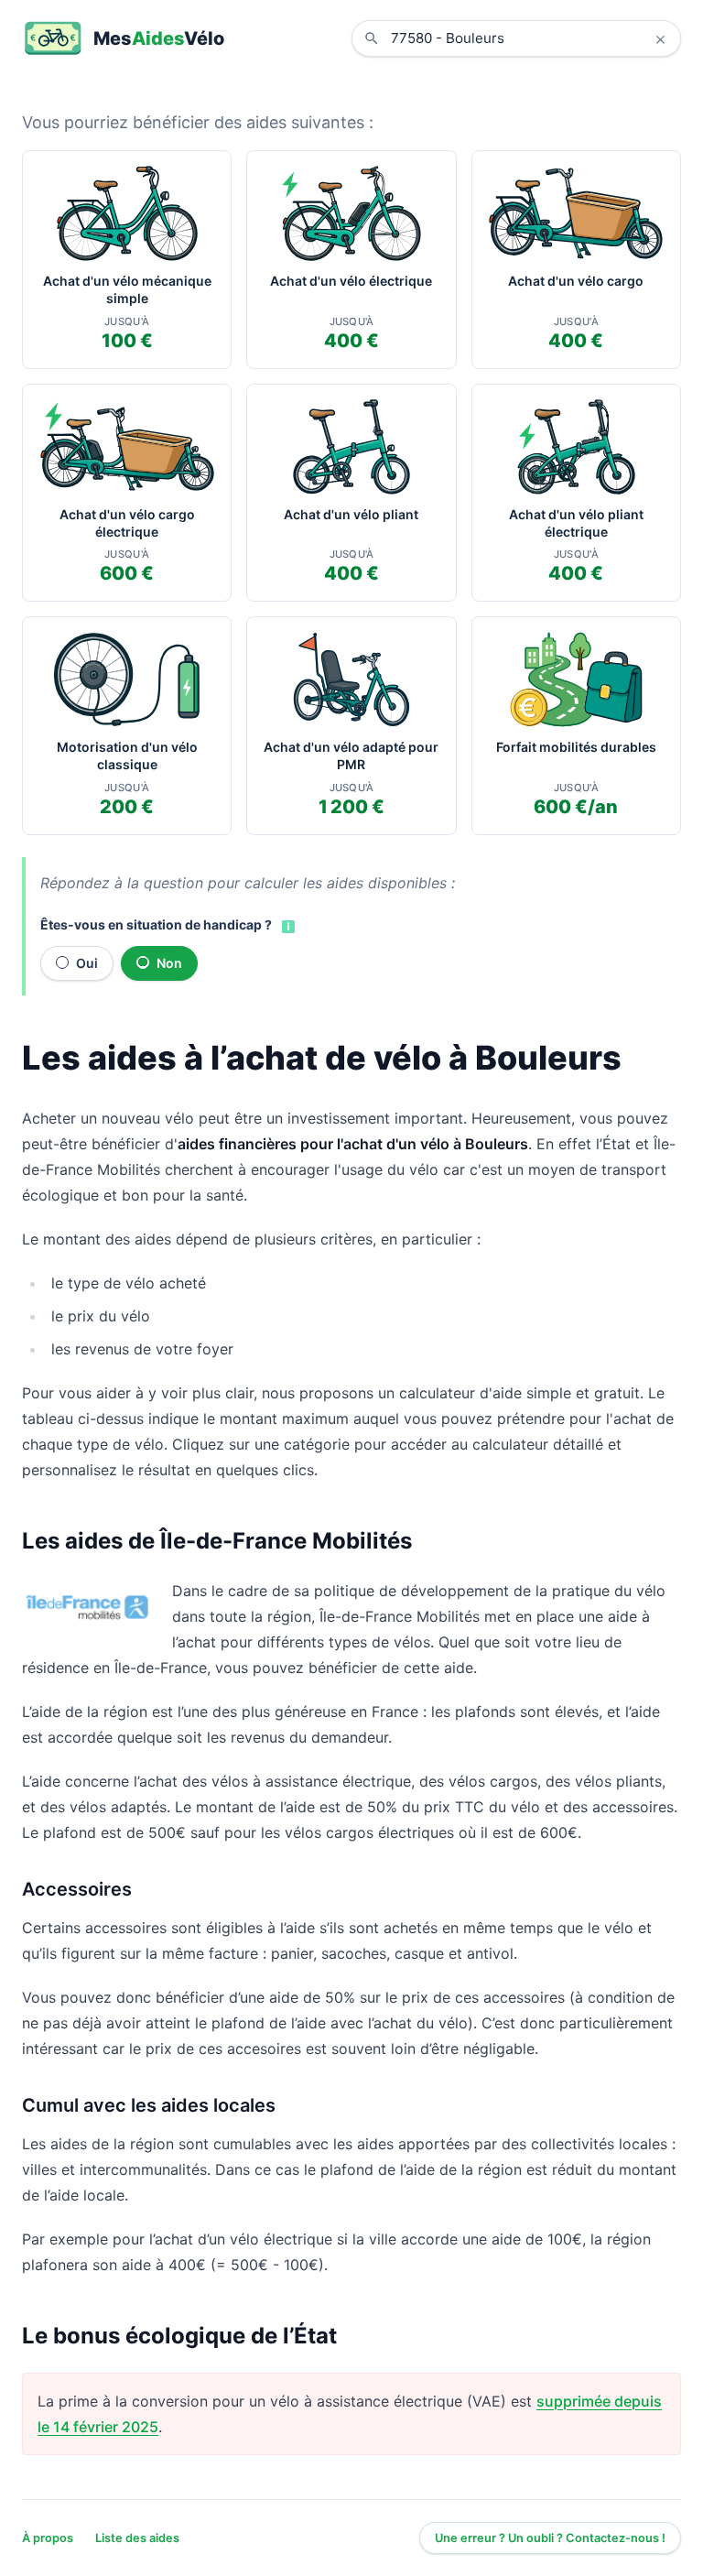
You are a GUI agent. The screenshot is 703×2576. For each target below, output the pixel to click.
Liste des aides (137, 2538)
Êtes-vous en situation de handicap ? (156, 924)
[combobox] (530, 38)
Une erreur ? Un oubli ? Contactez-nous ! (550, 2538)
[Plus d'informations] (287, 926)
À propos (48, 2538)
